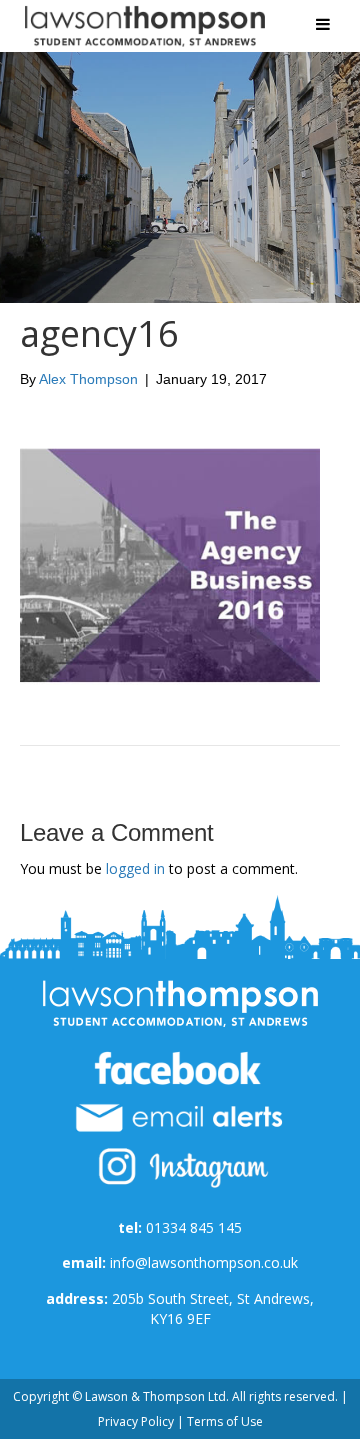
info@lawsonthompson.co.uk (204, 1262)
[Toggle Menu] (323, 24)
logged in (135, 868)
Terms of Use (225, 1421)
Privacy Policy (136, 1421)
